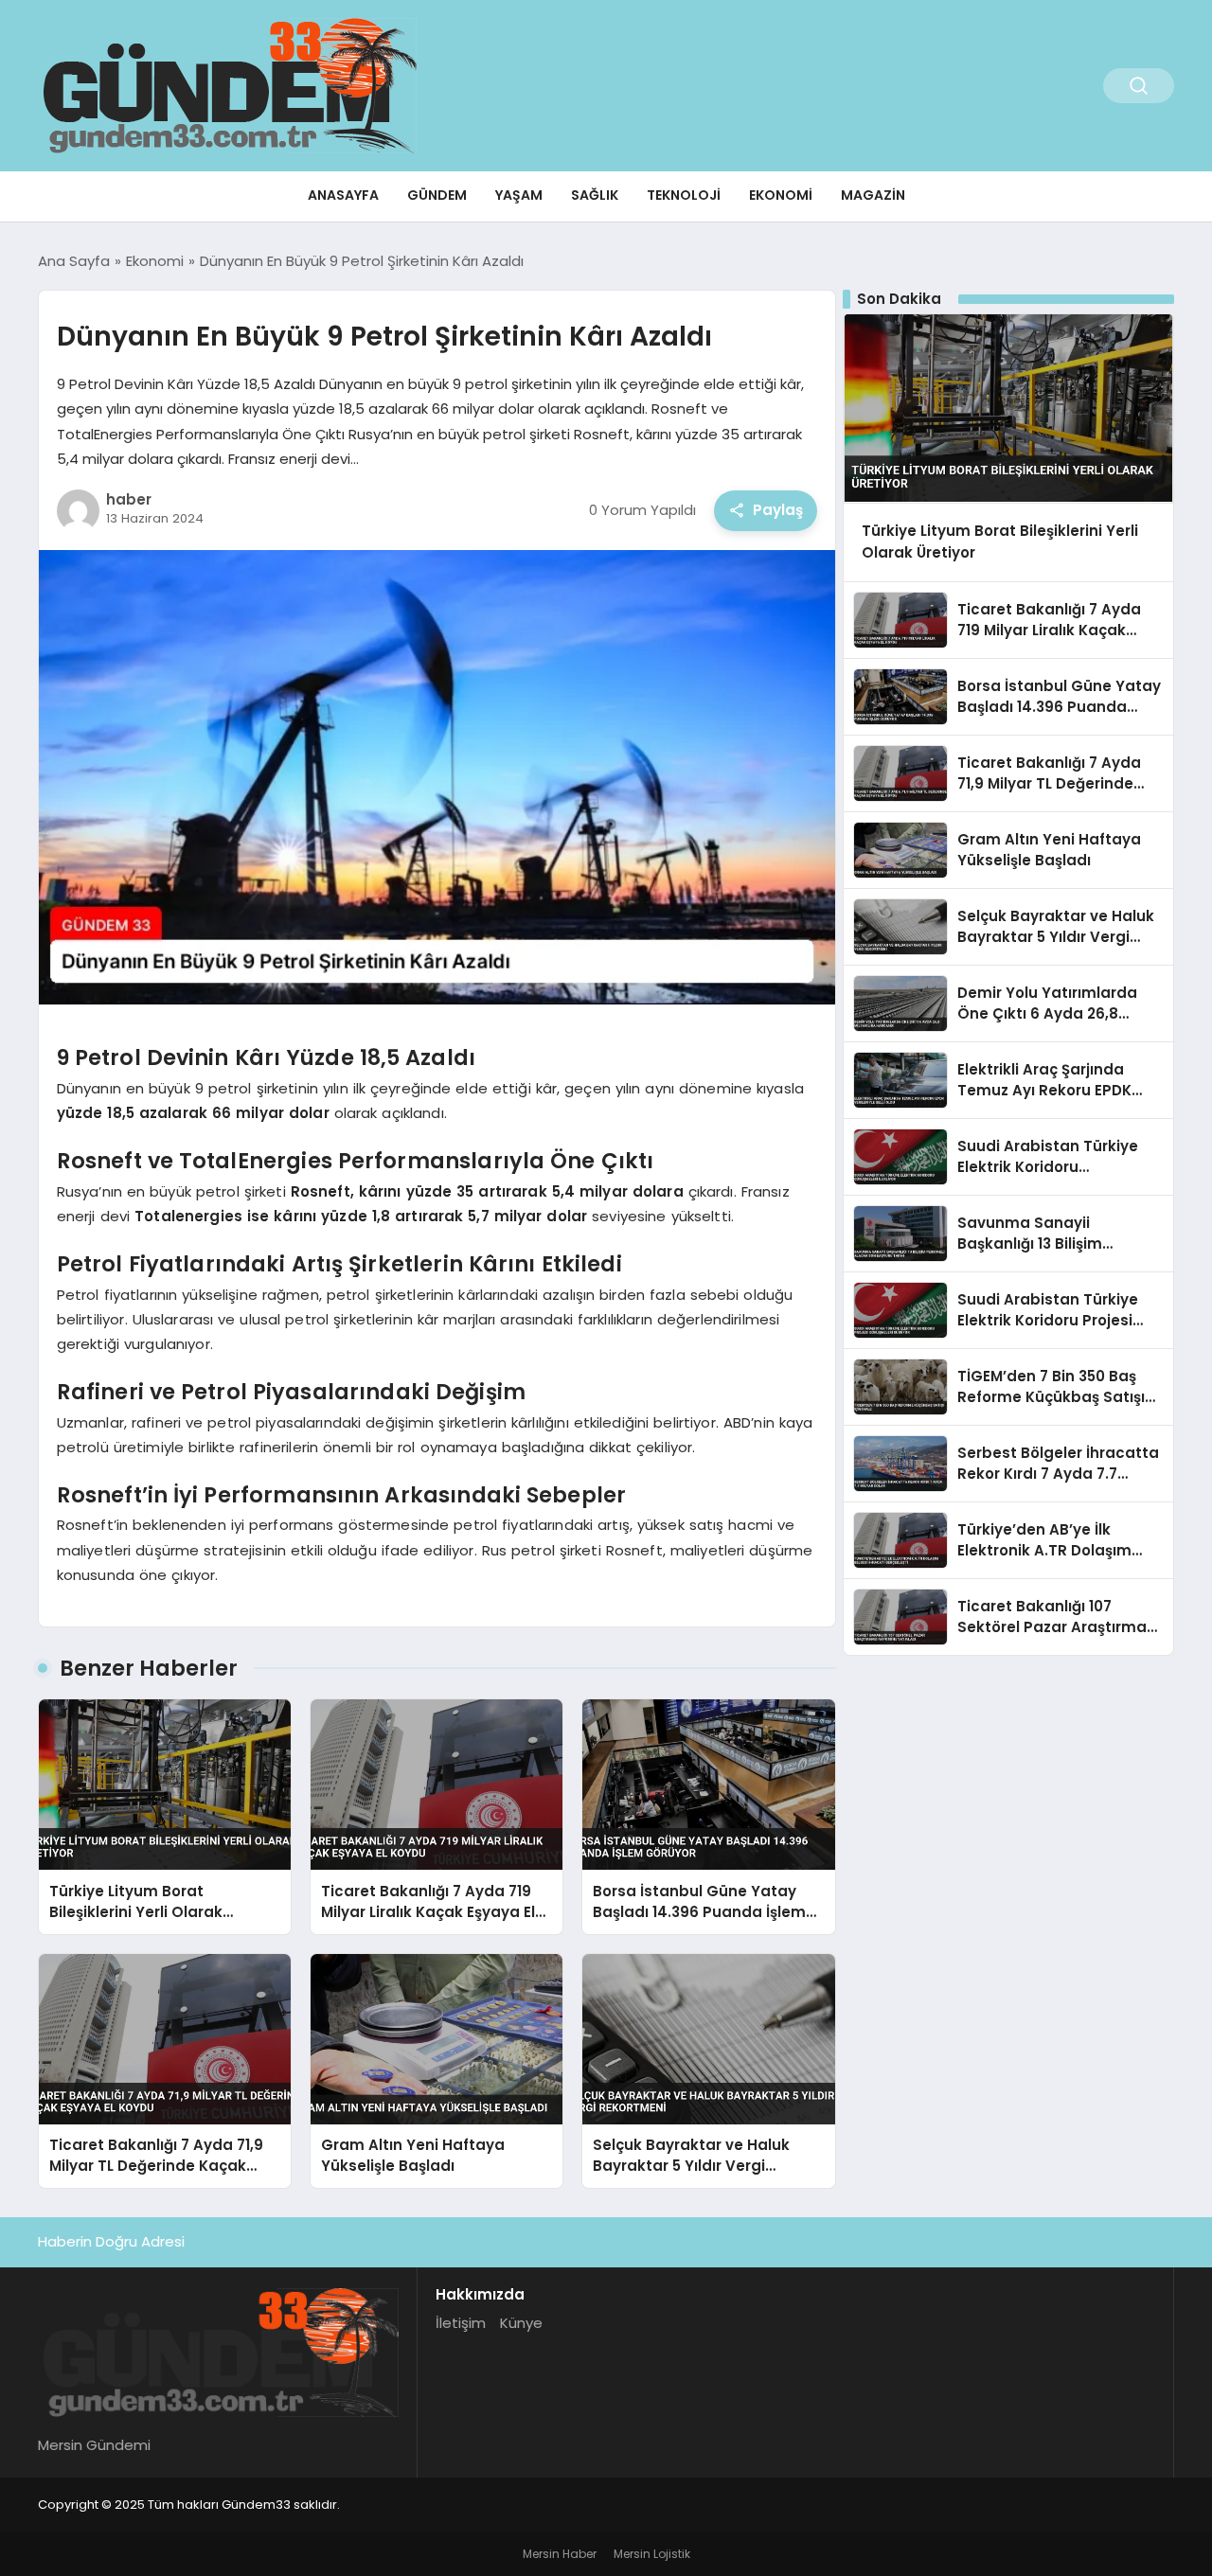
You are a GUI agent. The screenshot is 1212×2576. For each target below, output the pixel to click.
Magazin (873, 195)
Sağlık (595, 195)
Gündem (437, 195)
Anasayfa (343, 195)
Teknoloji (684, 195)
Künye (521, 2323)
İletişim (461, 2323)
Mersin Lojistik (652, 2554)
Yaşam (519, 195)
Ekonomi (781, 195)
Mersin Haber (560, 2554)
